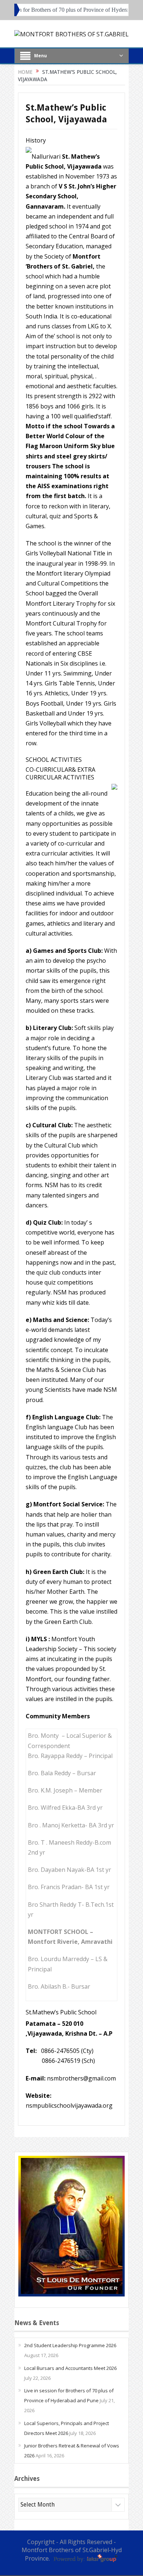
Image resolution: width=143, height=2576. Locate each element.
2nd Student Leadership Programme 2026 (70, 2345)
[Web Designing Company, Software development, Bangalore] (85, 2558)
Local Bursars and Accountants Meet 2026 (70, 2368)
